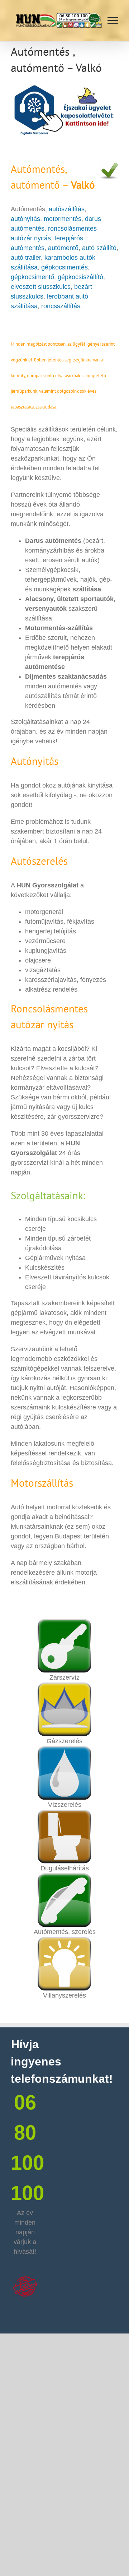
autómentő (63, 248)
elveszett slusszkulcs (41, 287)
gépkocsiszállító (80, 277)
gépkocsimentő (32, 277)
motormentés (63, 219)
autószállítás (67, 209)
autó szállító (99, 248)
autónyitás (25, 219)
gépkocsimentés (64, 267)
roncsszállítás (61, 306)
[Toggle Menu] (113, 20)
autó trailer (26, 258)
